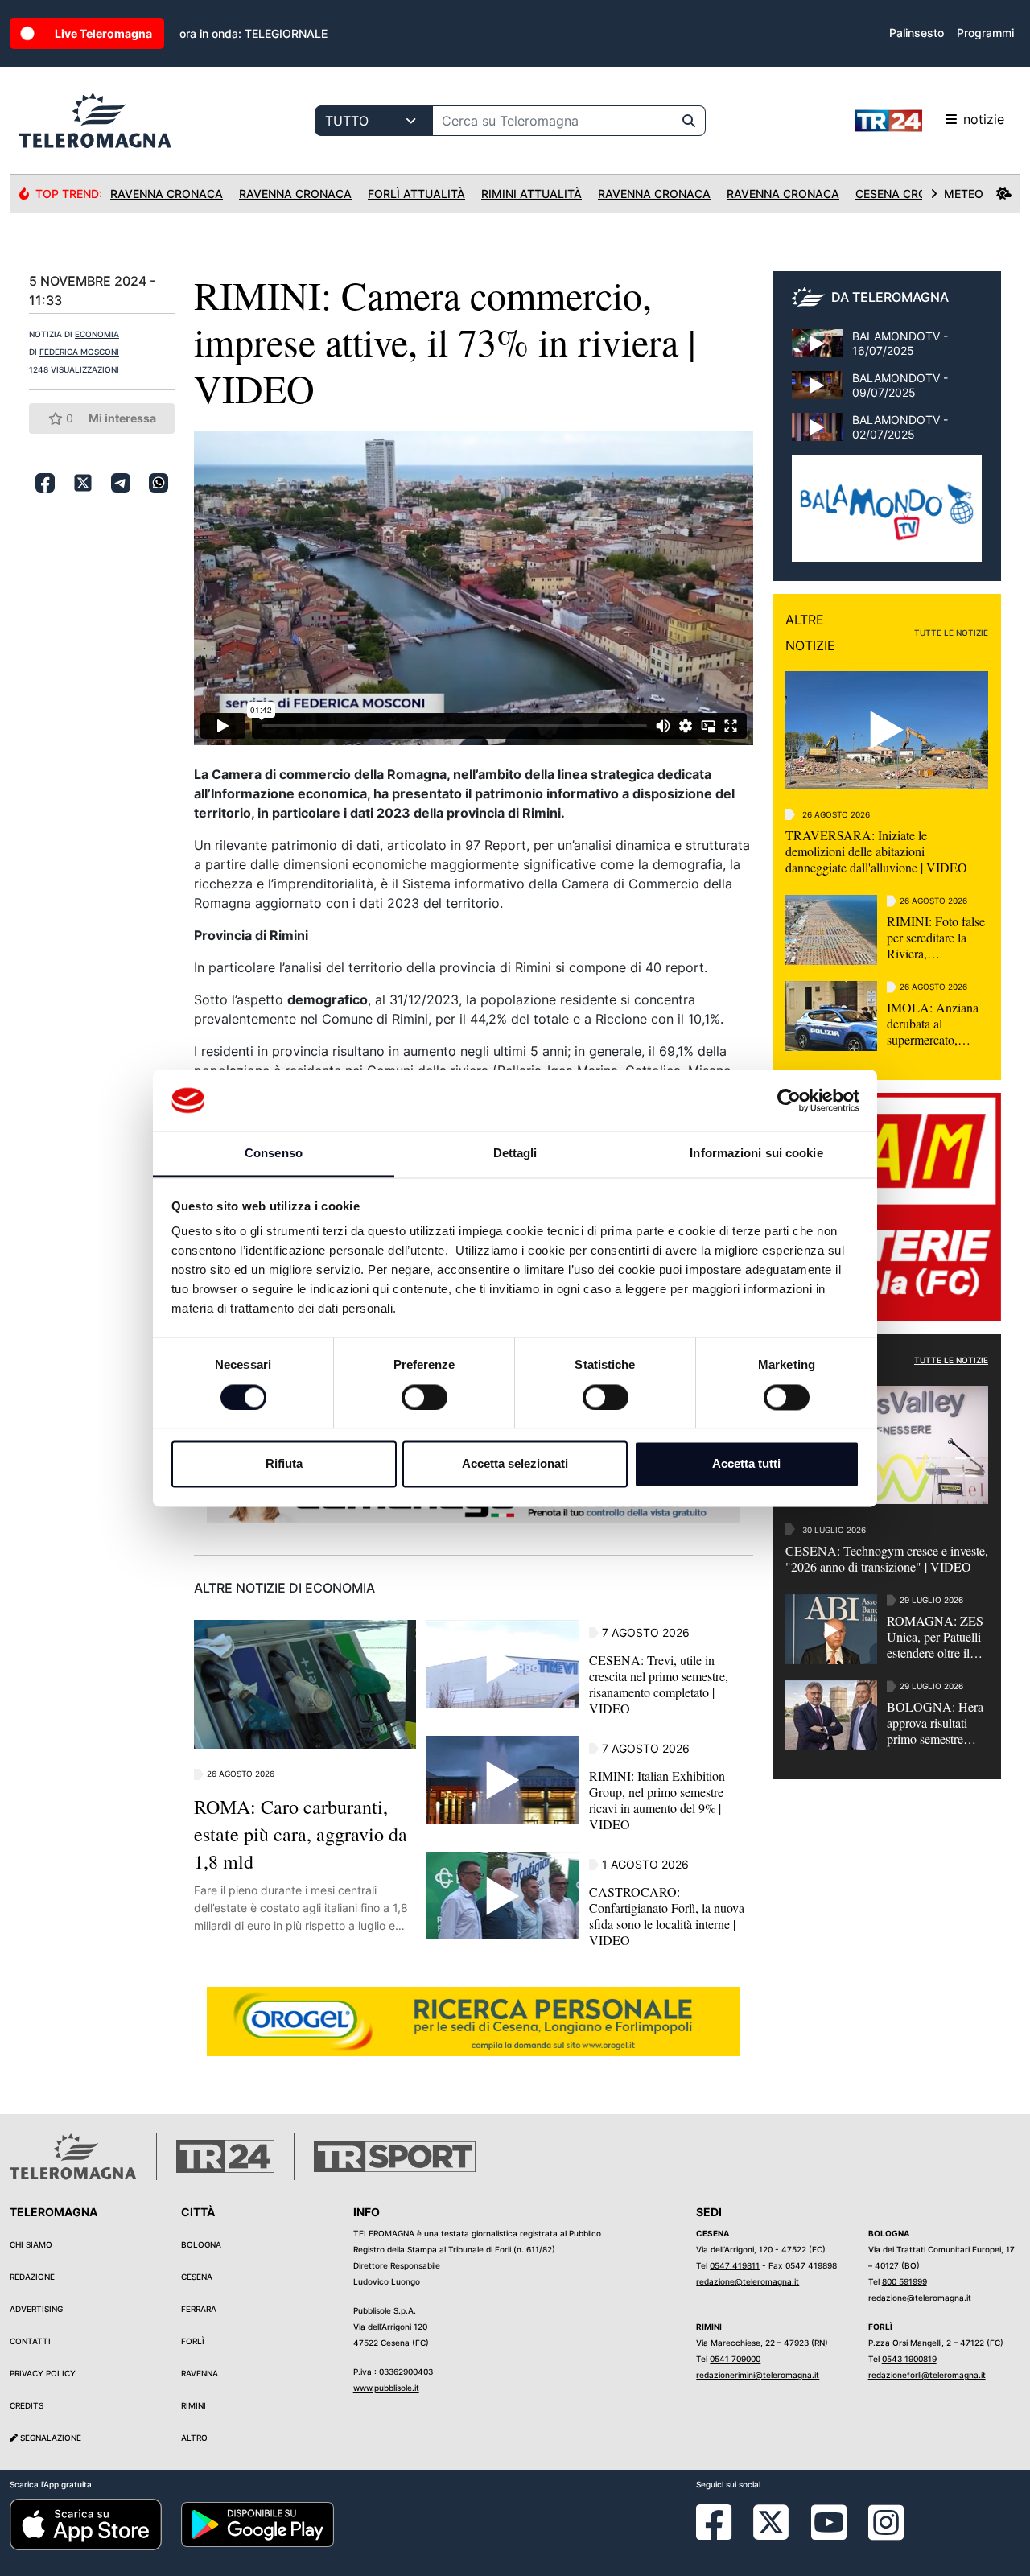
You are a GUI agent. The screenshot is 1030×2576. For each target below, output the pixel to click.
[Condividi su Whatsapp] (159, 483)
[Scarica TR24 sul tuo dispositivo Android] (257, 2524)
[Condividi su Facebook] (45, 483)
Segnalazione (49, 2438)
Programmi (985, 33)
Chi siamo (31, 2244)
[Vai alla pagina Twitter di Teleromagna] (771, 2521)
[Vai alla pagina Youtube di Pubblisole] (829, 2534)
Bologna (201, 2244)
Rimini (194, 2405)
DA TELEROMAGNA (890, 297)
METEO (964, 194)
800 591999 (904, 2281)
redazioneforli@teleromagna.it (927, 2375)
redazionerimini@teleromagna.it (758, 2375)
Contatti (30, 2341)
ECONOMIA (97, 334)
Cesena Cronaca (907, 194)
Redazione (32, 2277)
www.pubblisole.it (386, 2388)
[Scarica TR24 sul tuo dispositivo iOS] (86, 2524)
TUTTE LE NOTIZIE (951, 633)
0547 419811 (735, 2265)
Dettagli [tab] (515, 1154)
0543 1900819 (909, 2359)
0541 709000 (735, 2359)
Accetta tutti (746, 1464)
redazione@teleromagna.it (748, 2281)
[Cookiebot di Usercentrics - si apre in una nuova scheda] (789, 1100)
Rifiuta (284, 1464)
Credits (27, 2405)
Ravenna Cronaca (167, 194)
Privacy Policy (43, 2373)
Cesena (197, 2277)
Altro (194, 2438)
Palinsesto (917, 33)
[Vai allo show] (887, 517)
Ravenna (200, 2373)
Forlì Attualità (416, 194)
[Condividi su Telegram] (121, 483)
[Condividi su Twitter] (83, 483)
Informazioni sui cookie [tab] (756, 1154)
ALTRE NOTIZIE (810, 633)
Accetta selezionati (515, 1464)
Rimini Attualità (531, 194)
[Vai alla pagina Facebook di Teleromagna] (723, 2534)
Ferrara (199, 2309)
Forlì (193, 2341)
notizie (984, 119)
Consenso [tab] (274, 1154)
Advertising (36, 2309)
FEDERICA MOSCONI (79, 352)
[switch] (424, 1397)
